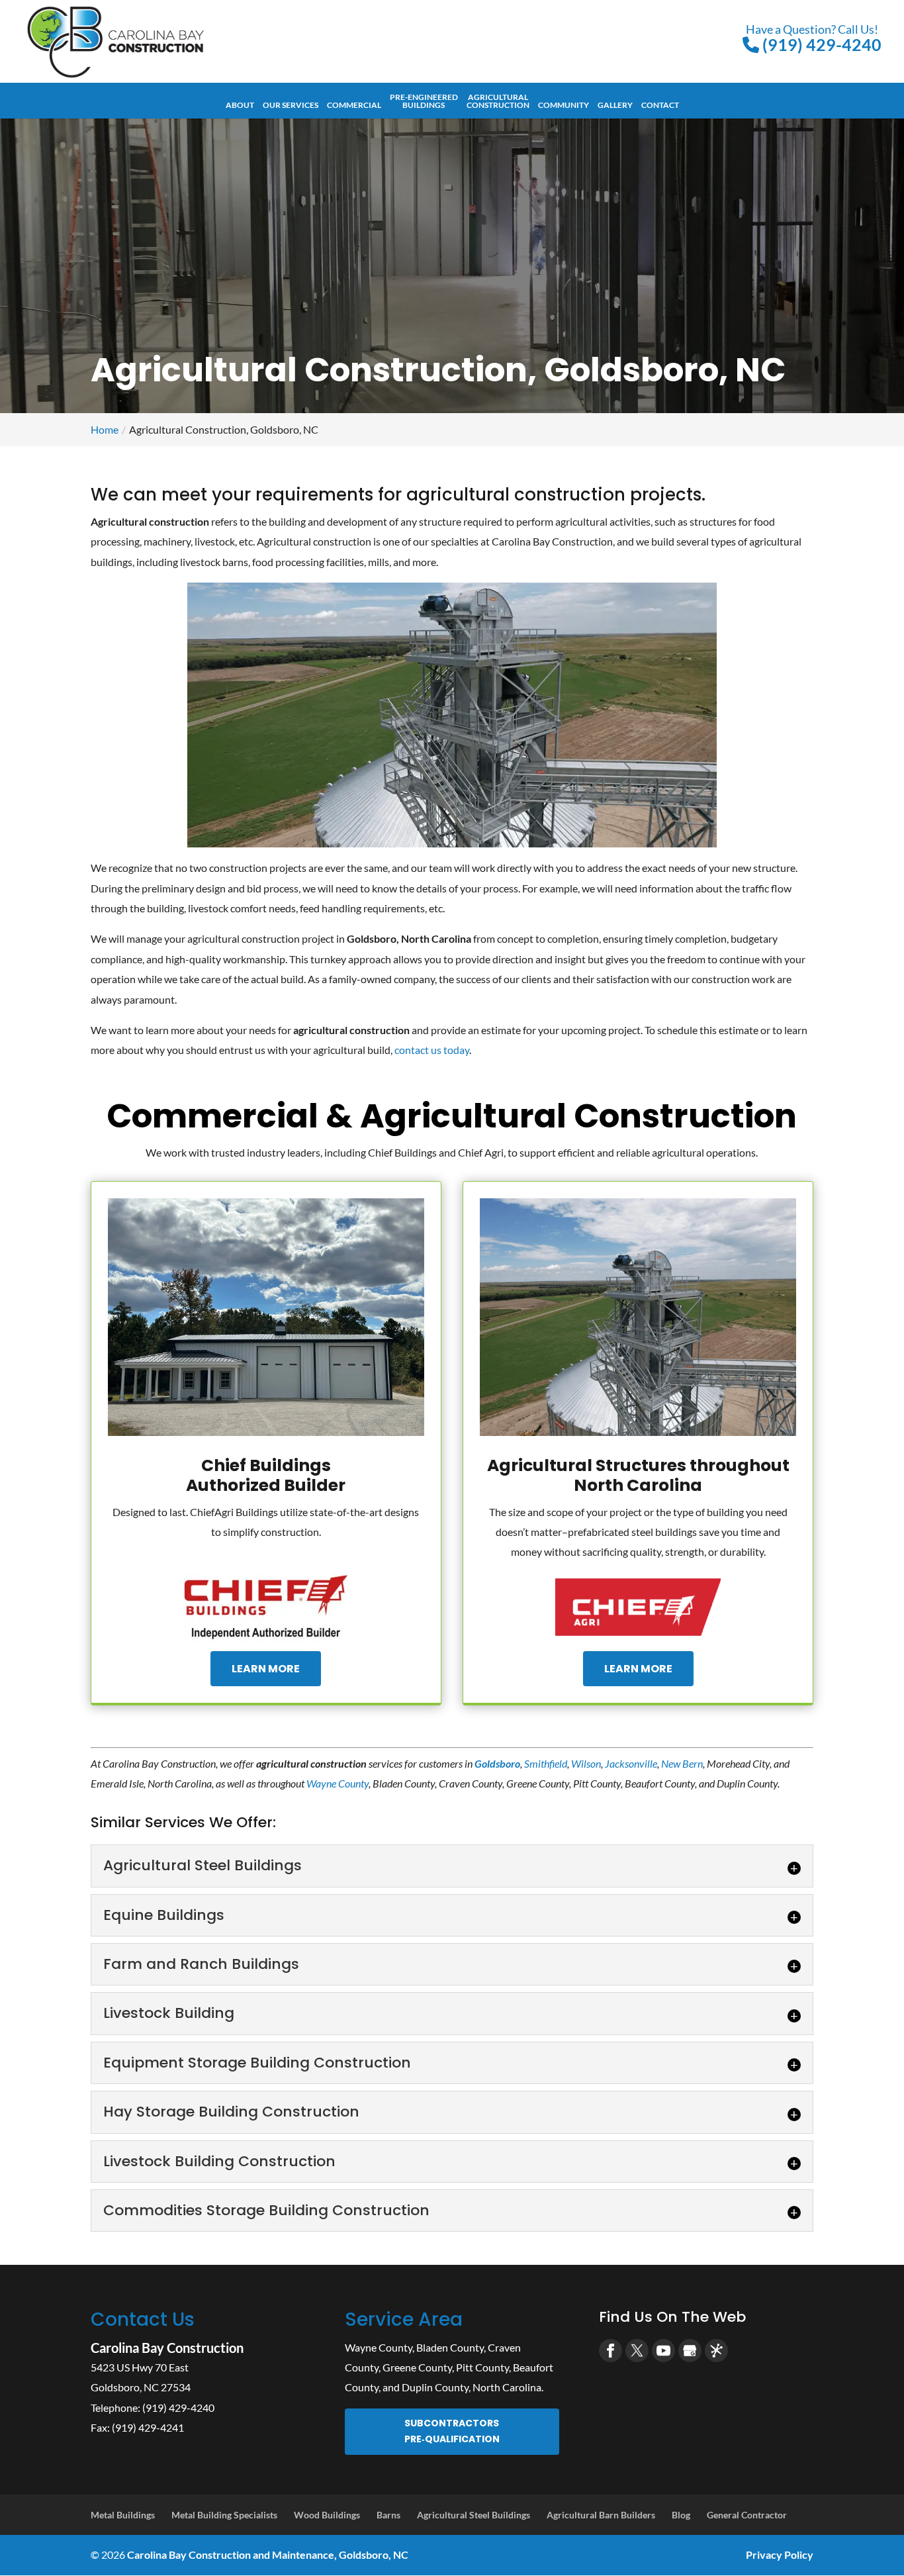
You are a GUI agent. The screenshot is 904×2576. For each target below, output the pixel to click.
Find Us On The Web (672, 2317)
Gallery (615, 105)
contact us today (432, 1050)
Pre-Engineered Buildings (424, 101)
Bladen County (450, 2347)
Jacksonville (631, 1763)
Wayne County (338, 1783)
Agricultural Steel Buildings (474, 2515)
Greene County (417, 2367)
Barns (388, 2515)
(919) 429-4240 (814, 38)
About (240, 105)
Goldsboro (497, 1763)
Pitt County (482, 2367)
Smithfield (546, 1763)
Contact (660, 105)
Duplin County (435, 2387)
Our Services (291, 105)
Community (564, 105)
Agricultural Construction (498, 101)
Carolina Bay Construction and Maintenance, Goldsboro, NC (268, 2554)
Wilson (586, 1763)
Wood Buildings (327, 2515)
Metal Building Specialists (224, 2515)
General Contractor (747, 2515)
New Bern (682, 1763)
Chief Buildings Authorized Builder (266, 1475)
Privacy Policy (780, 2554)
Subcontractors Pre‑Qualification (452, 2431)
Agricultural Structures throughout (638, 1475)
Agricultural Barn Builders (601, 2515)
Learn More (266, 1669)
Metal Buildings (123, 2515)
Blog (681, 2515)
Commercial (354, 105)
